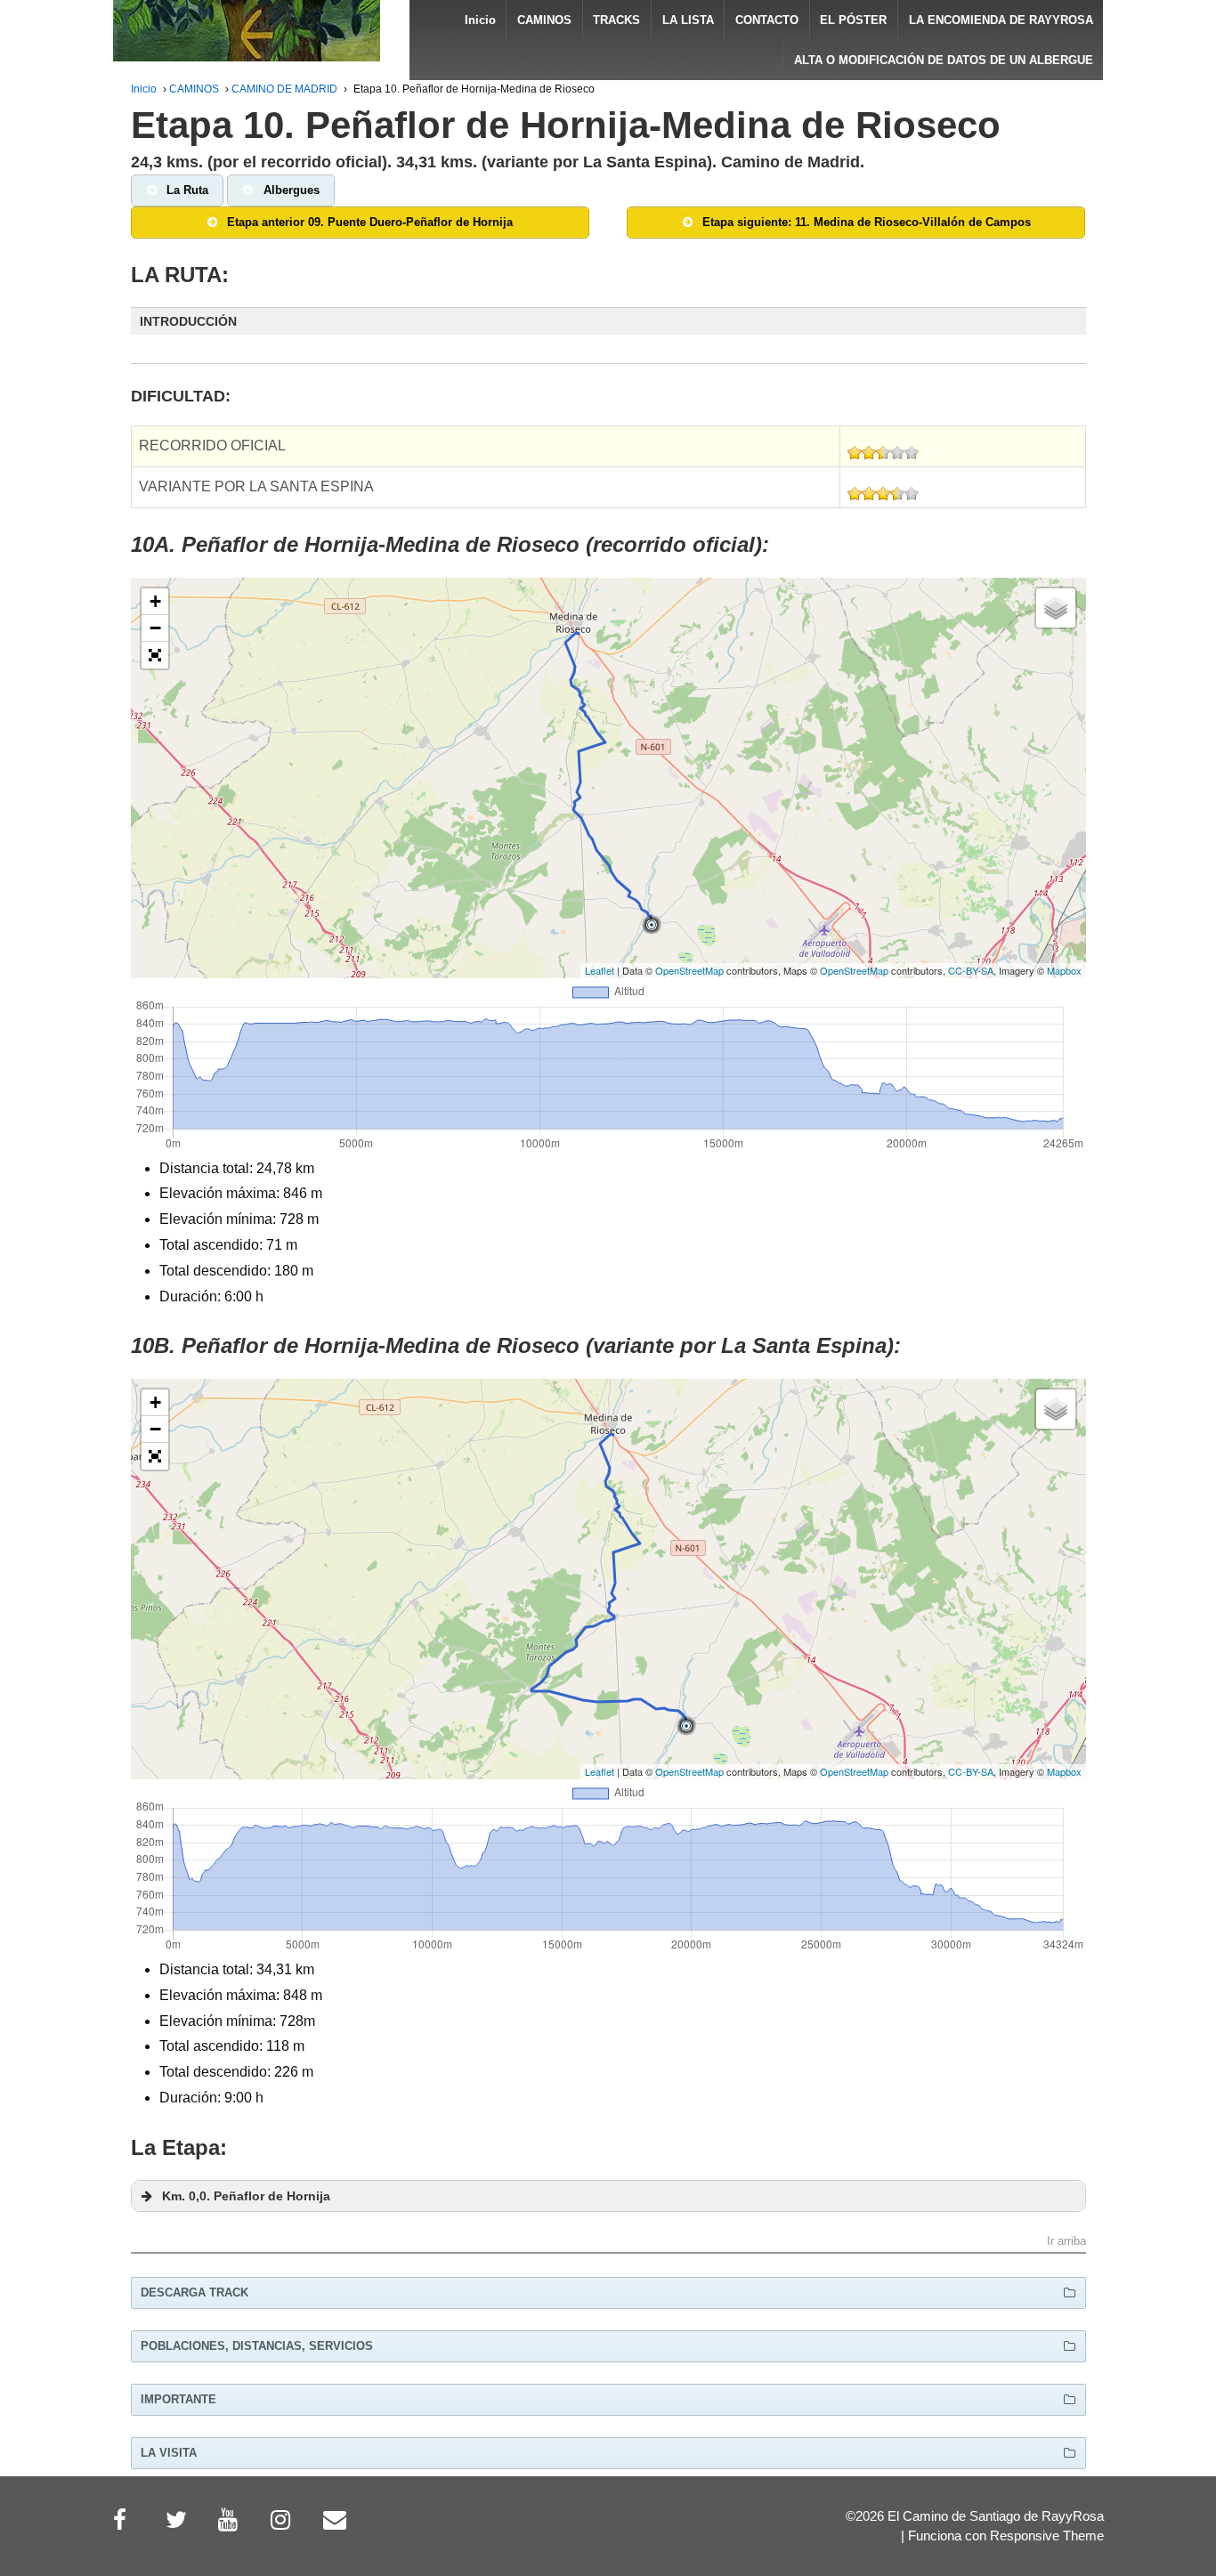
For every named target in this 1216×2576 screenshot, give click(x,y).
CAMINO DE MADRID (284, 89)
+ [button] (155, 601)
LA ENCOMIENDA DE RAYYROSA (1001, 20)
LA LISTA (688, 20)
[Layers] (1056, 608)
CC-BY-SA (971, 970)
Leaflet (600, 970)
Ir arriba (1066, 2242)
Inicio (480, 20)
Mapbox (1064, 970)
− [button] (155, 628)
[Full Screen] (155, 655)
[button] (608, 321)
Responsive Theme (1047, 2536)
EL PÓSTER (853, 20)
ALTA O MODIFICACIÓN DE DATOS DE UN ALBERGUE (944, 60)
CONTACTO (767, 20)
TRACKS (616, 20)
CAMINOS (544, 20)
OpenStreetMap (689, 970)
